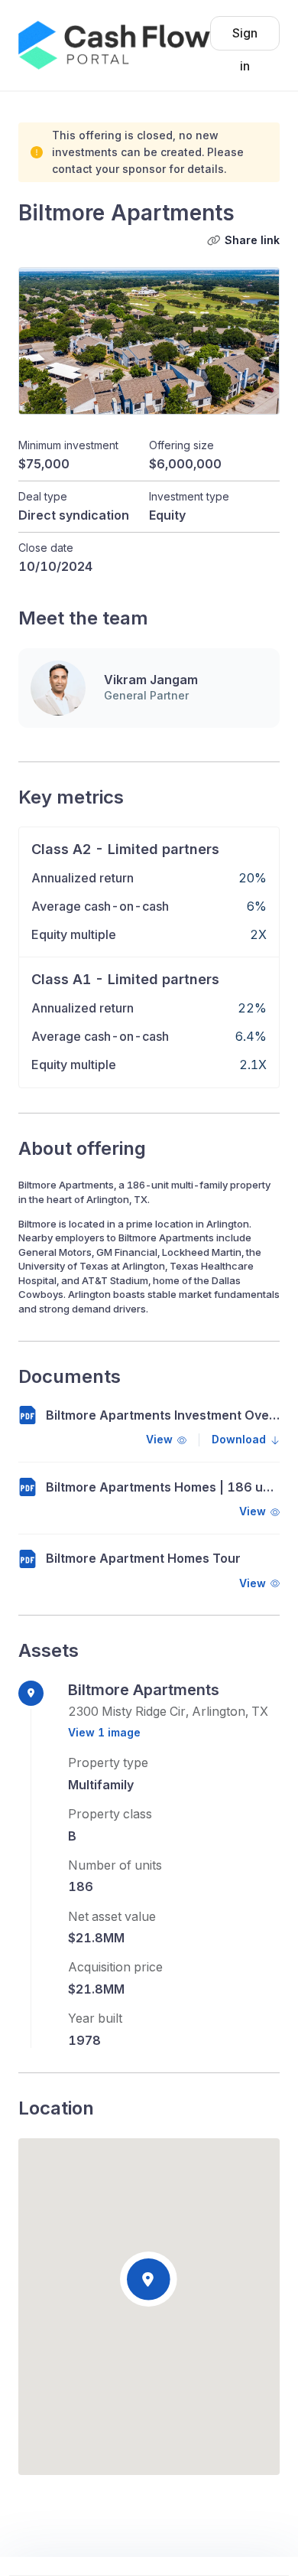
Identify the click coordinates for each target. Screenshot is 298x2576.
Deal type (43, 497)
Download (239, 1440)
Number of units (115, 1865)
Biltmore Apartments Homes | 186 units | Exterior (163, 1487)
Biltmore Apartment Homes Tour (143, 1559)
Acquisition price (115, 1967)
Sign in (245, 38)
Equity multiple (74, 934)
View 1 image (104, 1732)
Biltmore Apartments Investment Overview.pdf (163, 1415)
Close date (46, 548)
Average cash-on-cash (100, 906)
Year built (95, 2018)
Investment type (189, 497)
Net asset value (112, 1916)
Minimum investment (68, 445)
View (159, 1440)
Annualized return (83, 878)
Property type (108, 1762)
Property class (110, 1814)
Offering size (181, 445)
